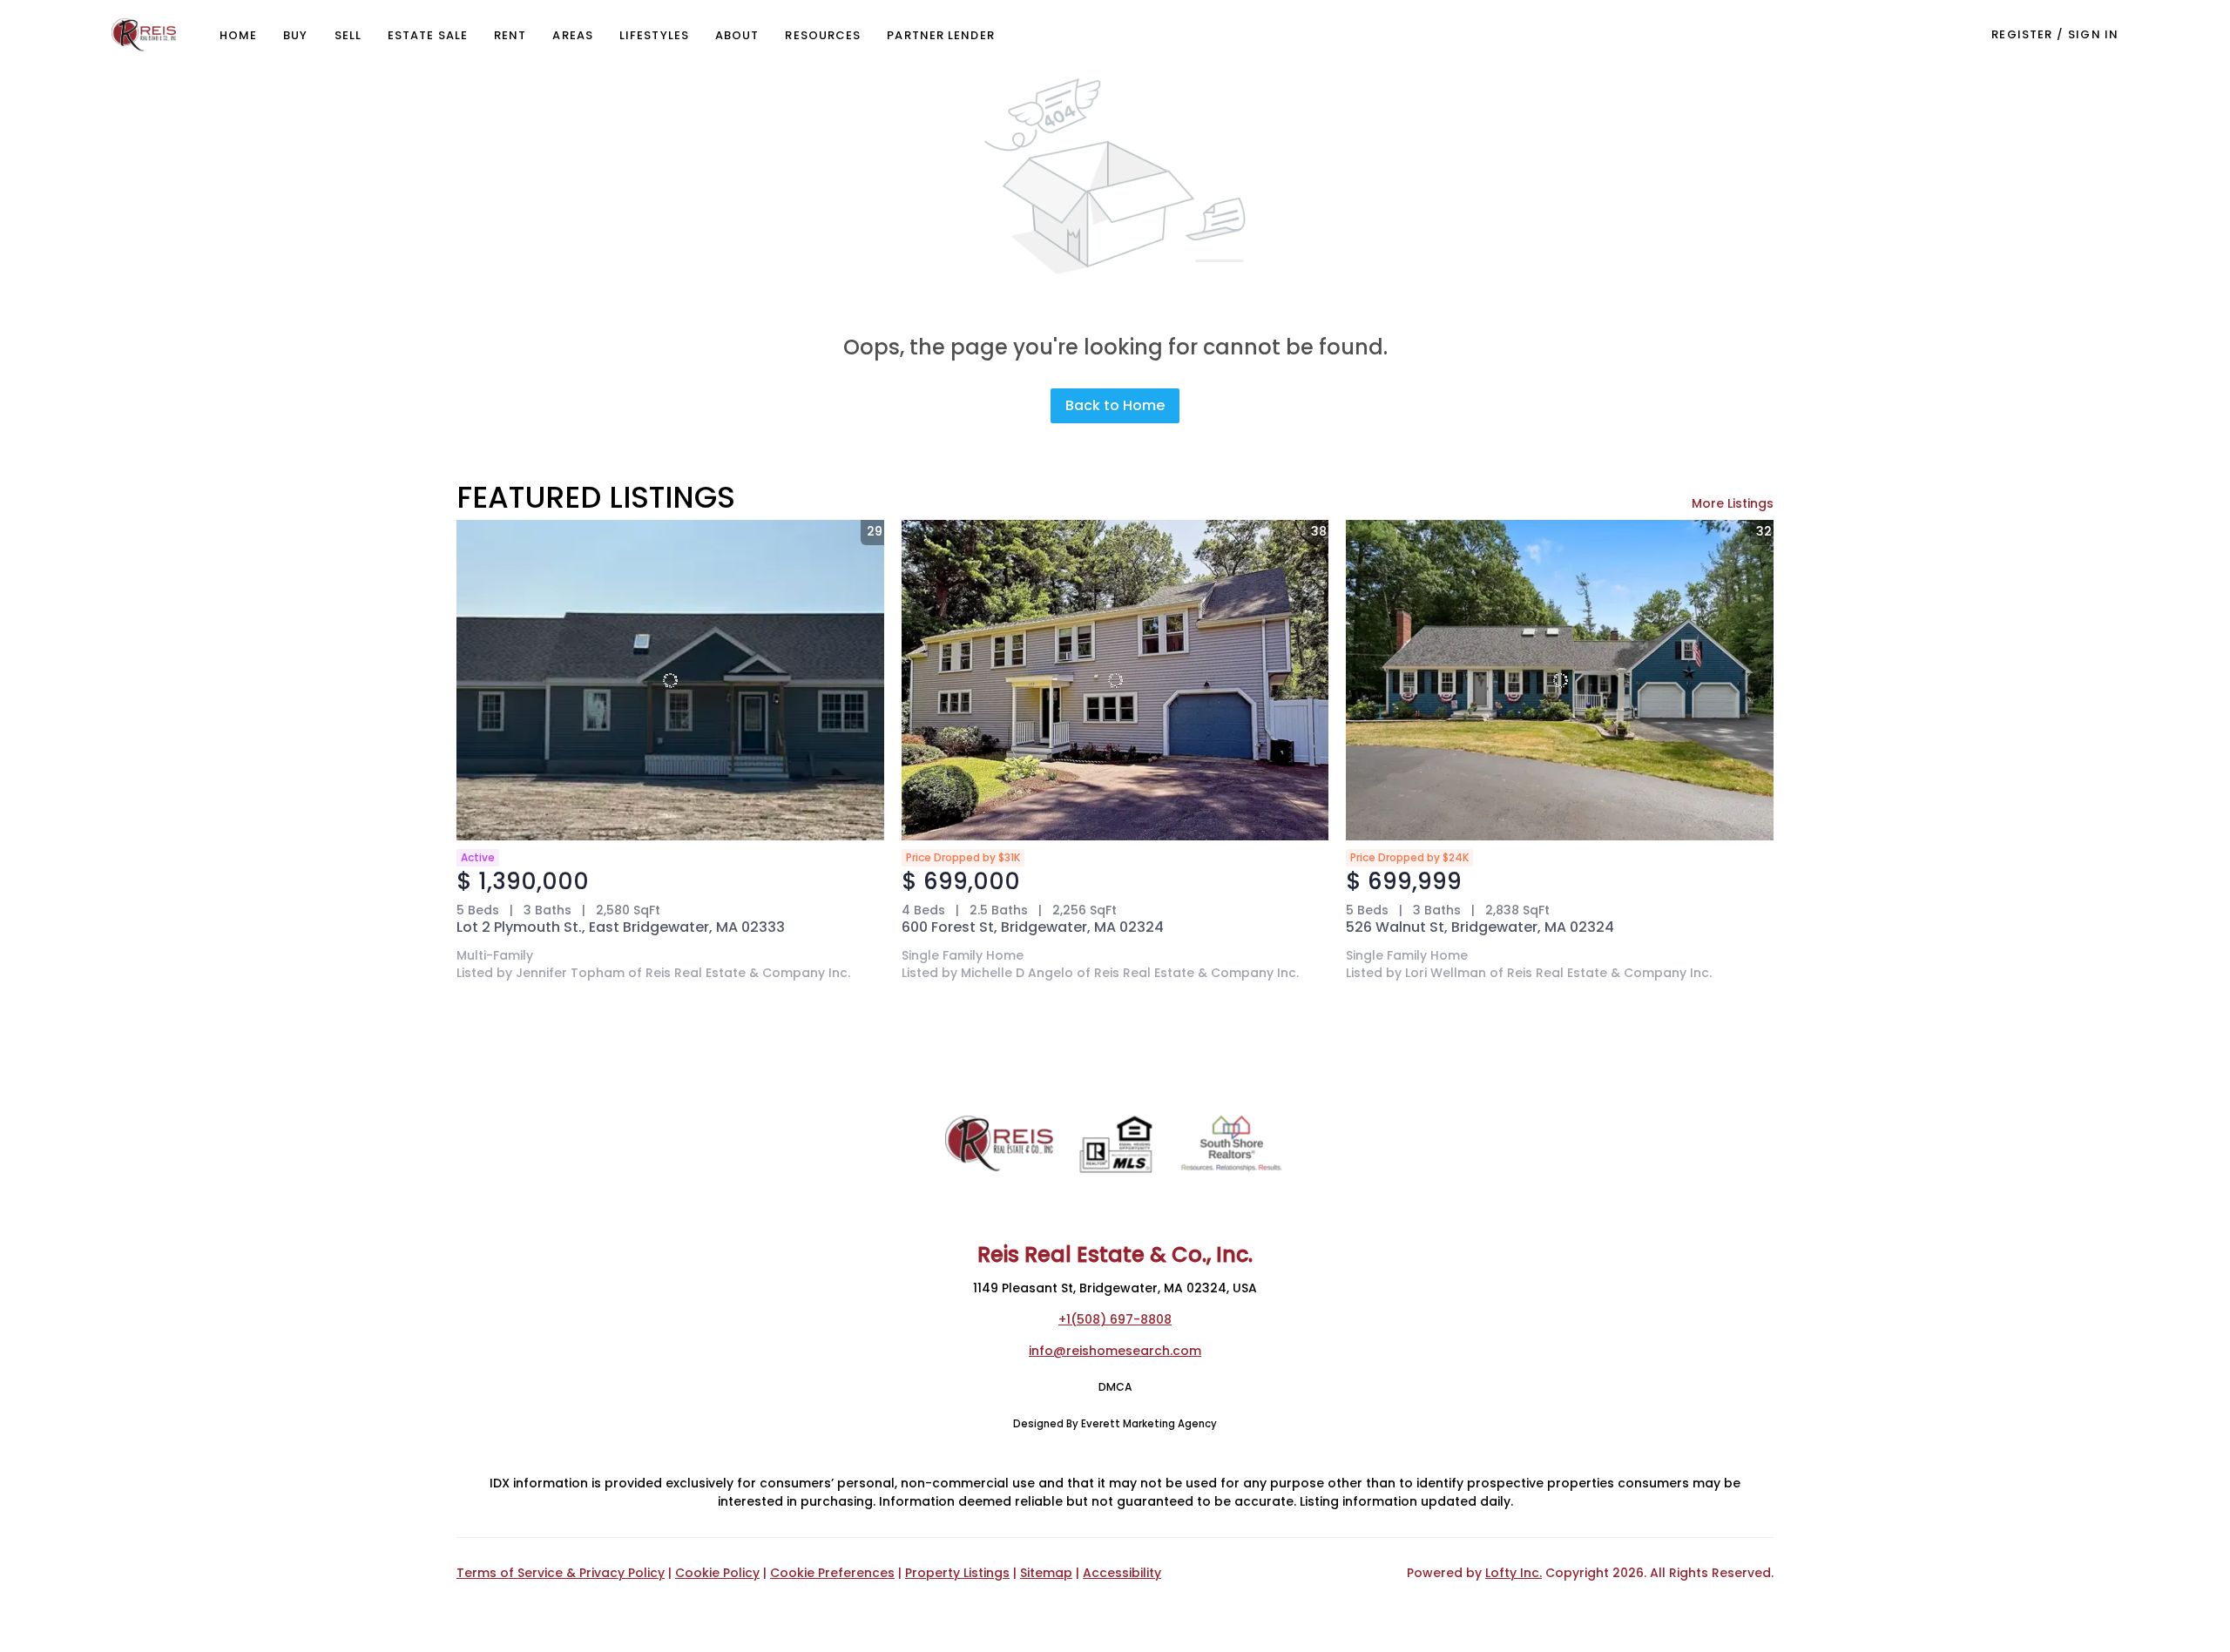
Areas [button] (573, 35)
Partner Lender (940, 35)
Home (238, 35)
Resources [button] (823, 35)
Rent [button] (510, 35)
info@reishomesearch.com (1115, 1351)
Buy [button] (295, 35)
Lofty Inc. (1514, 1573)
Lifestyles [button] (654, 35)
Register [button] (2022, 34)
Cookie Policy (717, 1573)
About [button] (737, 35)
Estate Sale (428, 35)
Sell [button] (348, 35)
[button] (144, 35)
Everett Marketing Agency (1149, 1424)
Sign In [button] (2093, 34)
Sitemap (1046, 1573)
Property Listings (957, 1573)
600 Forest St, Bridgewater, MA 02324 (1033, 927)
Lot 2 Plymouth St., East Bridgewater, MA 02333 (621, 927)
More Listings (1733, 503)
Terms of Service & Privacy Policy (561, 1573)
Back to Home (1115, 405)
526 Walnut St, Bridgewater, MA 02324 (1480, 927)
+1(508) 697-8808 (1115, 1319)
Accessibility (1122, 1573)
